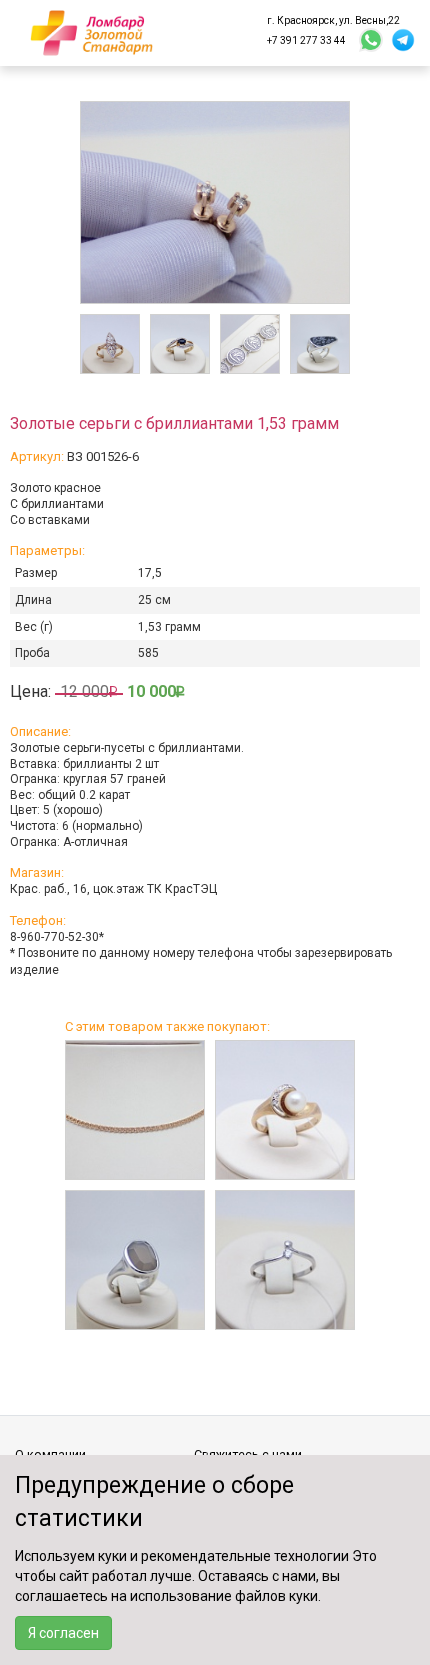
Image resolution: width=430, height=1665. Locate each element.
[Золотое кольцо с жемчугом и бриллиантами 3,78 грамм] (285, 1110)
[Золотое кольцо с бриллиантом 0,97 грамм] (285, 1260)
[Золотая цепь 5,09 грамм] (135, 1110)
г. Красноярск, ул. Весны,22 (333, 20)
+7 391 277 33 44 (306, 40)
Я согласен (63, 1633)
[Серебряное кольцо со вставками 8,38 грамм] (135, 1260)
